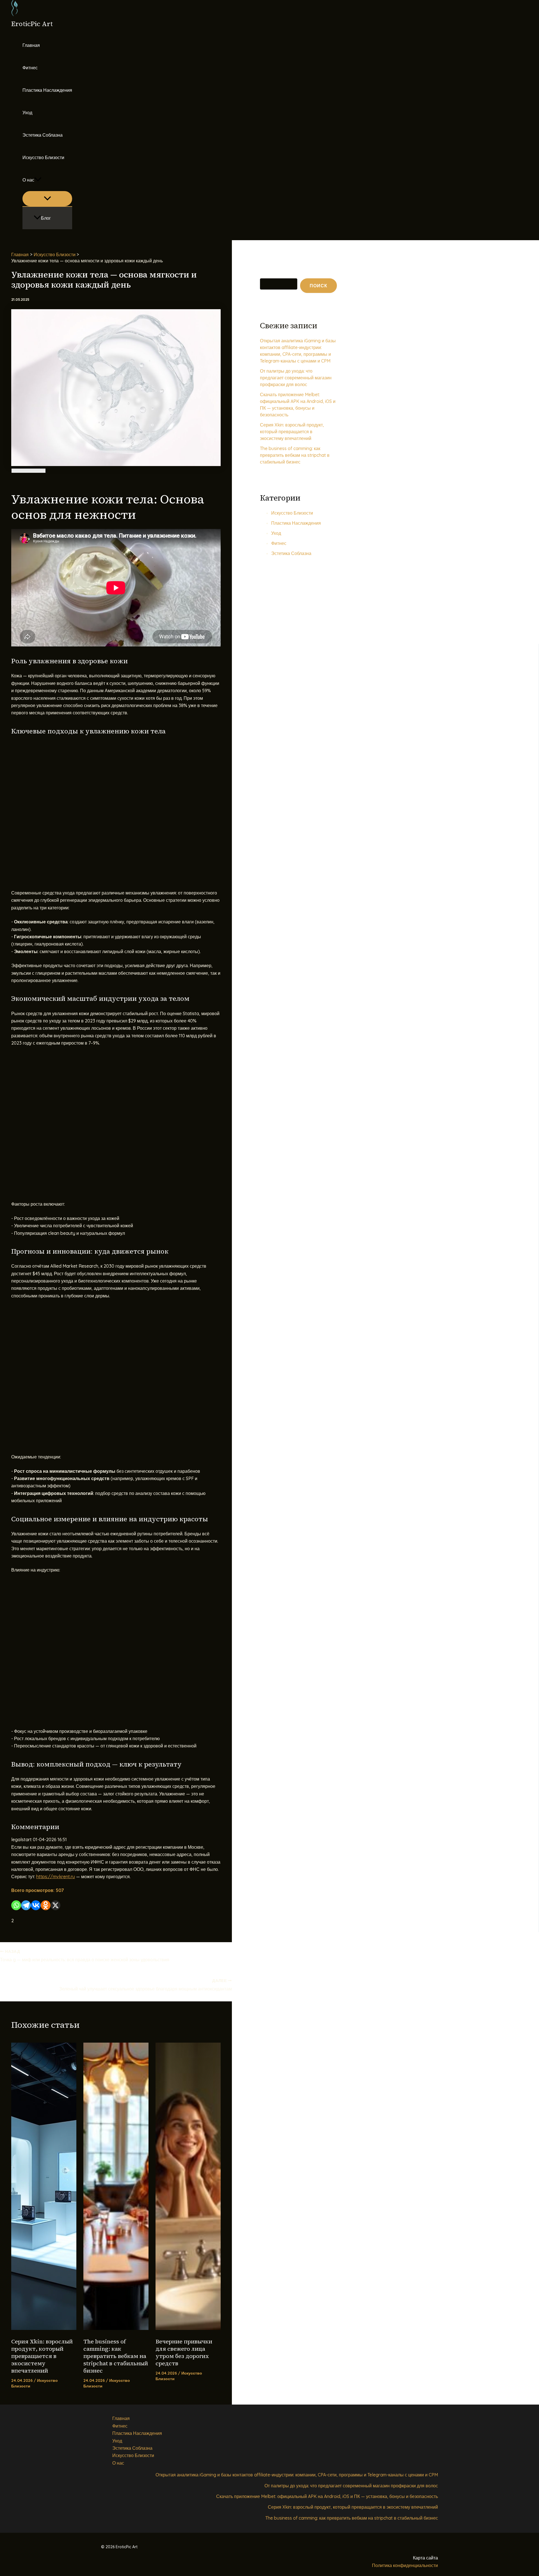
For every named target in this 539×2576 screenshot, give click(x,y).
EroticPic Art (32, 24)
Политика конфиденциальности (405, 2565)
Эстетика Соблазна (43, 135)
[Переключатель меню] (47, 199)
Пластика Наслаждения (47, 90)
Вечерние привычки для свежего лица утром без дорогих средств (184, 2352)
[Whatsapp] (16, 1905)
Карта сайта (425, 2558)
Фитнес (30, 68)
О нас (28, 180)
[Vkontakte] (36, 1905)
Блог (46, 218)
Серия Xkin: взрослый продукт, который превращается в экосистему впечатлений (42, 2356)
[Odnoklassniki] (46, 1905)
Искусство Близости (43, 157)
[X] (55, 1905)
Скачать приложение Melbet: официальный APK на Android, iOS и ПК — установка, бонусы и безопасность (327, 2496)
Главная (31, 45)
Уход (27, 113)
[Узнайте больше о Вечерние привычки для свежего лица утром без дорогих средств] (188, 2328)
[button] (38, 180)
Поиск (265, 274)
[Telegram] (26, 1905)
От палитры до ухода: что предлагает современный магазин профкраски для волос (296, 378)
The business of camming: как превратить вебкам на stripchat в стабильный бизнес (116, 2356)
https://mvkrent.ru (56, 1877)
